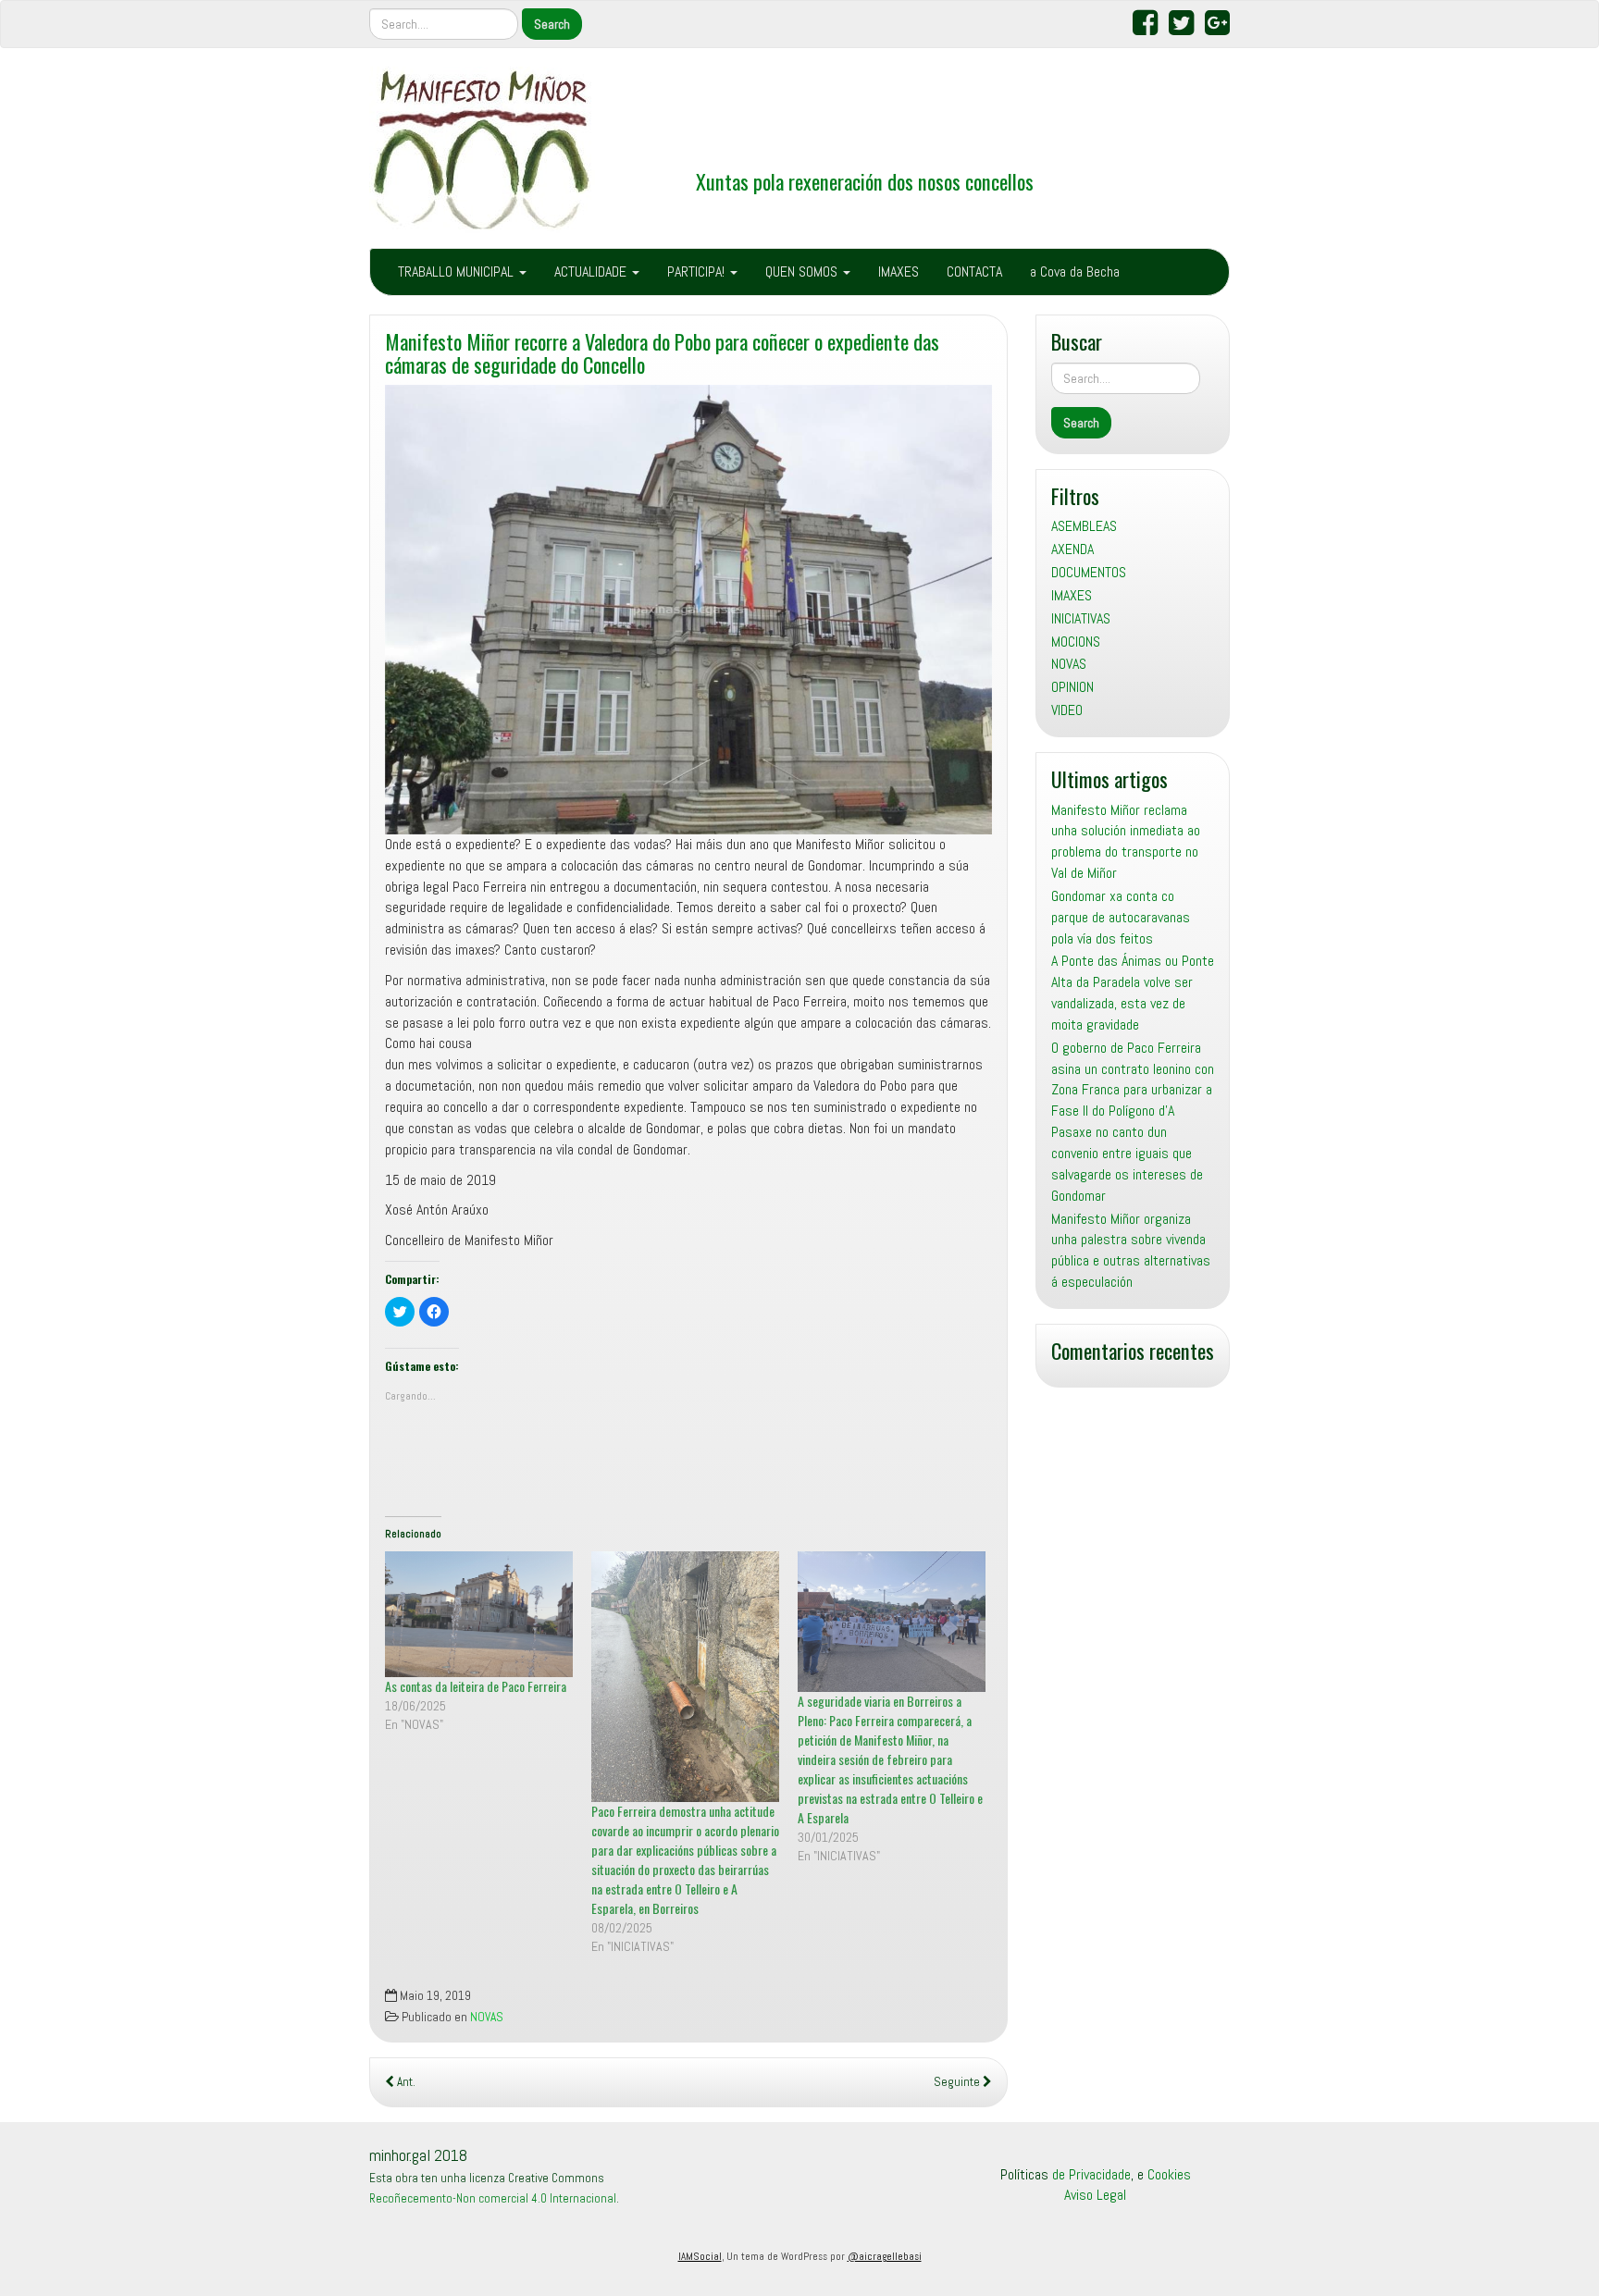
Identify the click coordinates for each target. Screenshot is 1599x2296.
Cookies (1169, 2174)
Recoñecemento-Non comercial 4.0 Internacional (493, 2198)
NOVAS (487, 2017)
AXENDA (1072, 549)
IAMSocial (700, 2256)
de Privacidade (1091, 2174)
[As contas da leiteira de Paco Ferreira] (479, 1614)
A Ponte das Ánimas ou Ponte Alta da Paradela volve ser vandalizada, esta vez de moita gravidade (1133, 993)
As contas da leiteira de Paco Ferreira (476, 1686)
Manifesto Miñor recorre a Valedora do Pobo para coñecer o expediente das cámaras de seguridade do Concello (662, 352)
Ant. (405, 2082)
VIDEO (1067, 710)
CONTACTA (974, 272)
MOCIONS (1076, 642)
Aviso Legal (1095, 2195)
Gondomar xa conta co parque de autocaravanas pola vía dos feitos (1121, 917)
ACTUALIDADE (592, 272)
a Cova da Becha (1075, 272)
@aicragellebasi (885, 2256)
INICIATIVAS (1081, 618)
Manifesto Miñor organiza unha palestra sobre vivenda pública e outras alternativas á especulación (1131, 1251)
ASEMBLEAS (1084, 526)
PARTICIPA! (698, 272)
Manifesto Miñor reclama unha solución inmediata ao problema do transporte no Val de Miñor (1126, 842)
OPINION (1072, 687)
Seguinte (958, 2082)
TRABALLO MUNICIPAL (458, 272)
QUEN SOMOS (803, 272)
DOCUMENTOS (1089, 572)
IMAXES (899, 272)
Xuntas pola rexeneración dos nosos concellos (865, 181)
